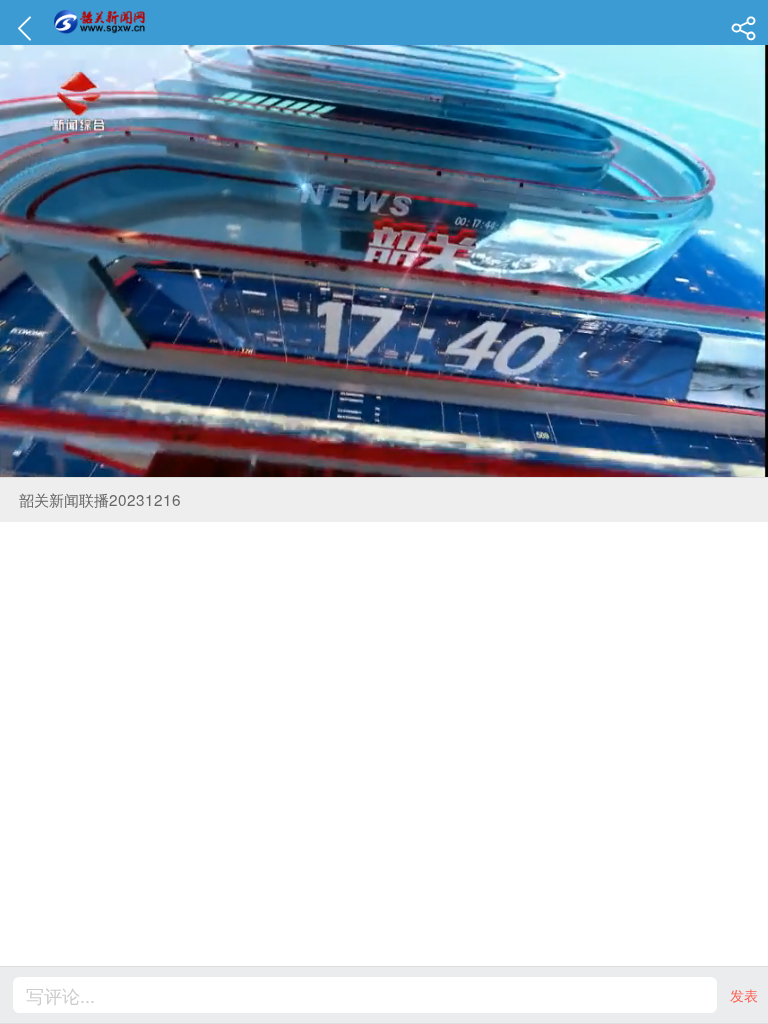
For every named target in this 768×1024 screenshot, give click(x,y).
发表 (744, 995)
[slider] (359, 462)
